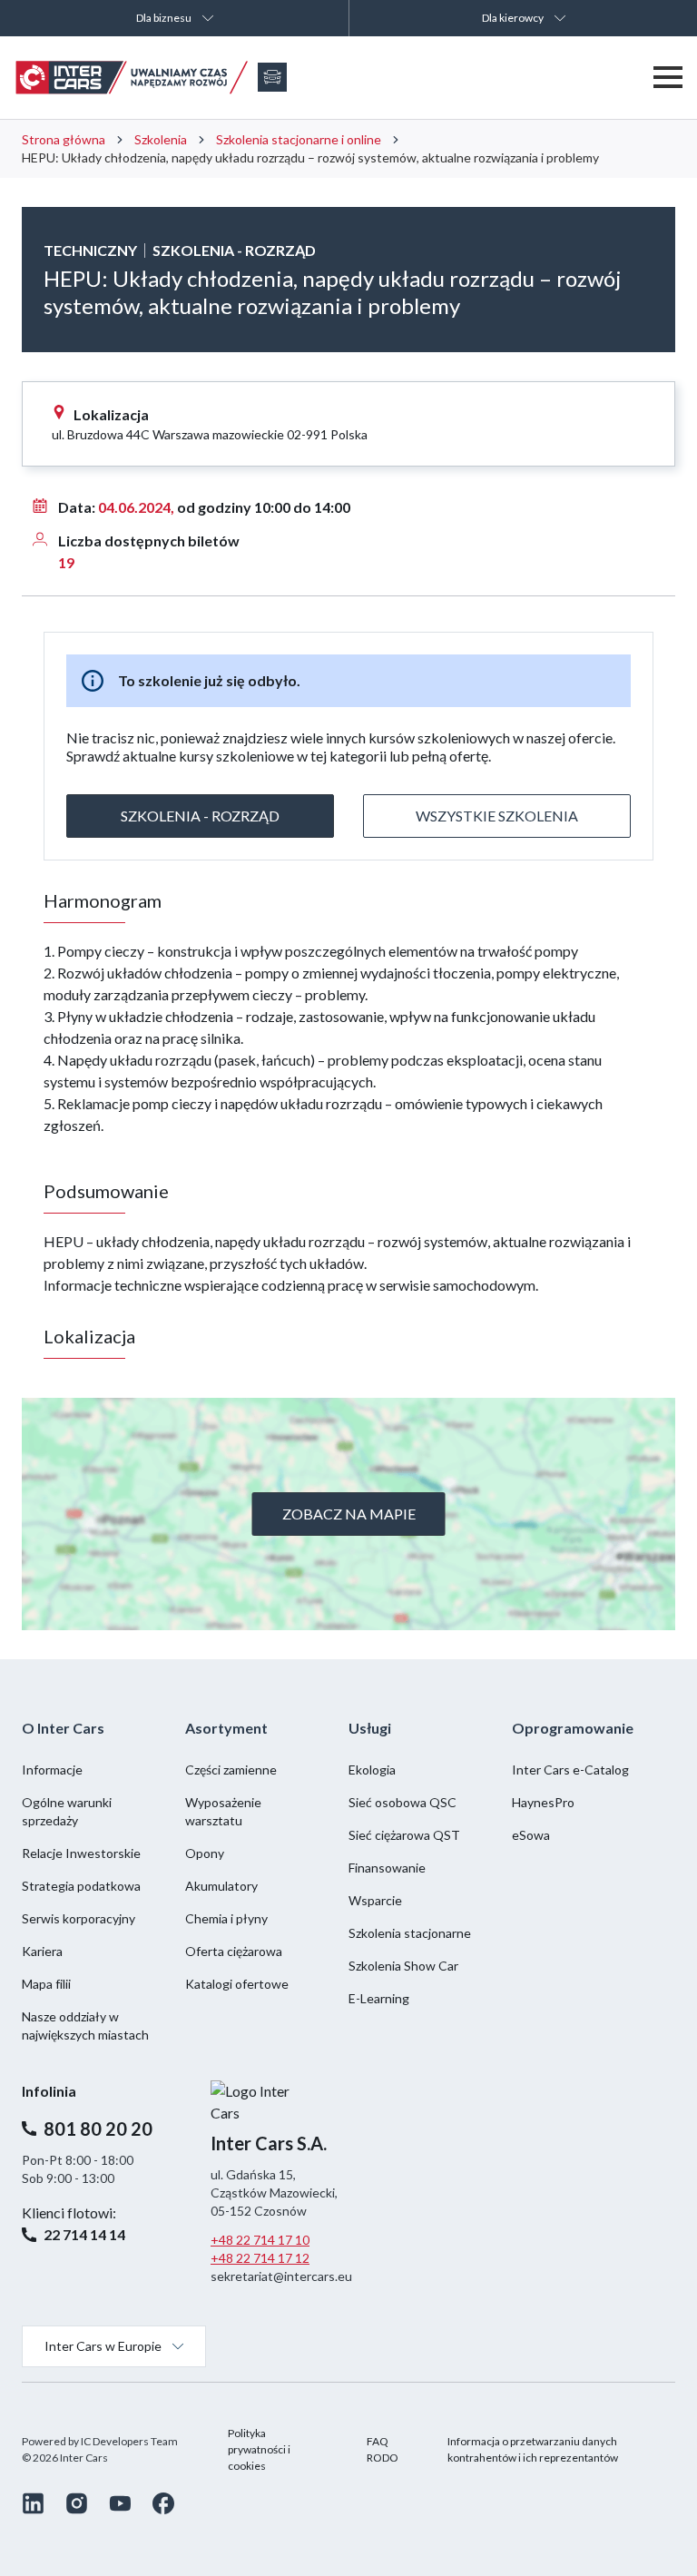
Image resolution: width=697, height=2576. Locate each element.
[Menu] (668, 77)
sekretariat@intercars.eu (281, 2276)
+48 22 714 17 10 (260, 2240)
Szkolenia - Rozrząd (200, 816)
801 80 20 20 (98, 2129)
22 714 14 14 (84, 2234)
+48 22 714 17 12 (260, 2258)
